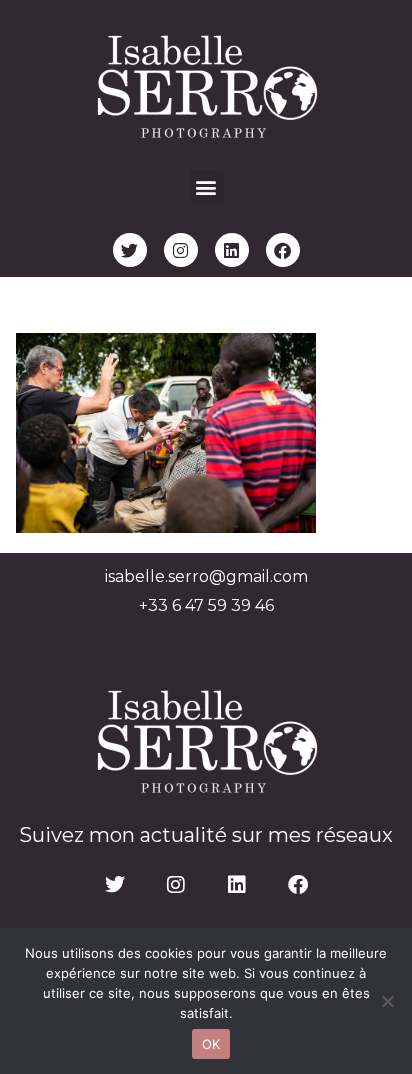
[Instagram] (181, 250)
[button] (206, 186)
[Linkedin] (232, 250)
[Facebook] (283, 250)
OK (211, 1044)
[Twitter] (130, 250)
